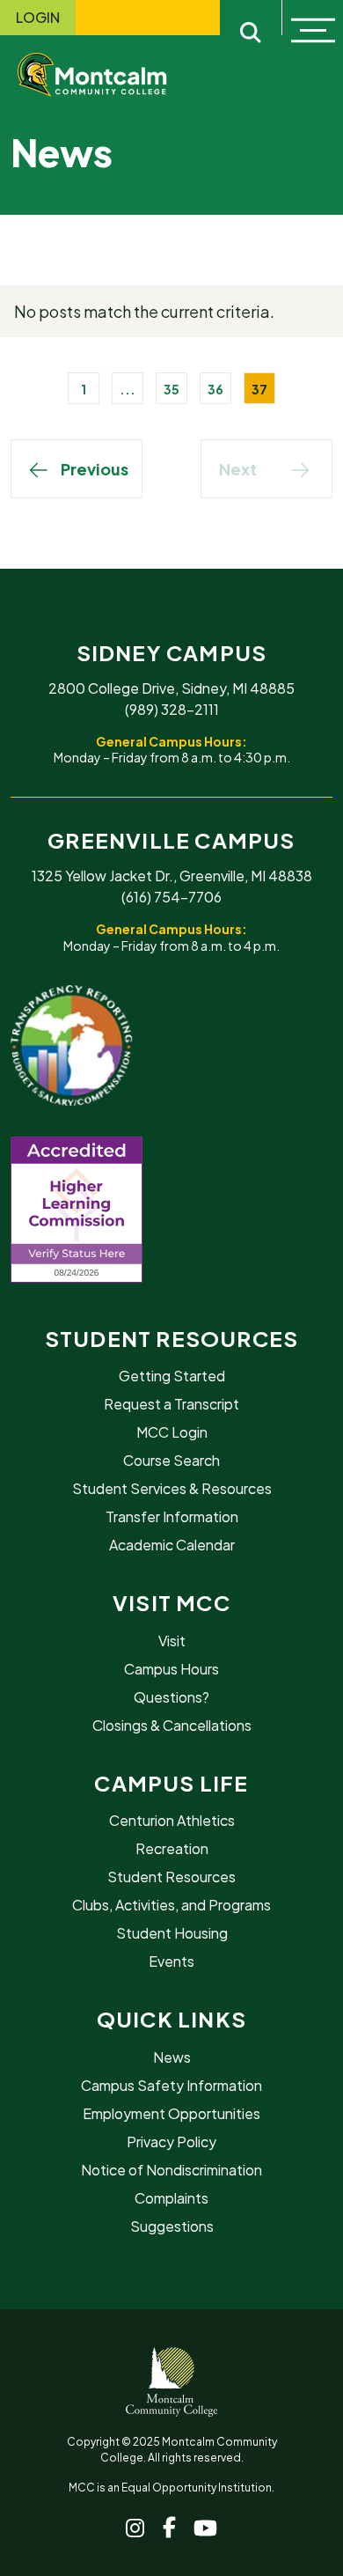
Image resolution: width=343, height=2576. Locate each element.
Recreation (172, 1848)
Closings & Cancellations (172, 1725)
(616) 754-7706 (171, 897)
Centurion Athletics (172, 1820)
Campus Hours (171, 1669)
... (128, 389)
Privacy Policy (171, 2142)
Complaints (171, 2198)
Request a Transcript (171, 1404)
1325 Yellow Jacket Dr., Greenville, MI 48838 (172, 876)
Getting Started (172, 1376)
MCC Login (172, 1432)
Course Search (171, 1460)
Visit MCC (171, 1602)
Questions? (171, 1697)
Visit (172, 1641)
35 (171, 389)
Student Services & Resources (172, 1488)
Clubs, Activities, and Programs (171, 1905)
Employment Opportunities (171, 2113)
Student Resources (171, 1338)
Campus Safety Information (171, 2085)
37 (259, 389)
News (172, 2057)
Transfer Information (172, 1516)
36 (215, 389)
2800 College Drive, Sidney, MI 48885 (171, 688)
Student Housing (172, 1933)
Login (38, 18)
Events (171, 1961)
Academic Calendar (172, 1545)
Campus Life (171, 1783)
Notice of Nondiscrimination (171, 2170)
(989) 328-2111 (172, 709)
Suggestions (172, 2226)
